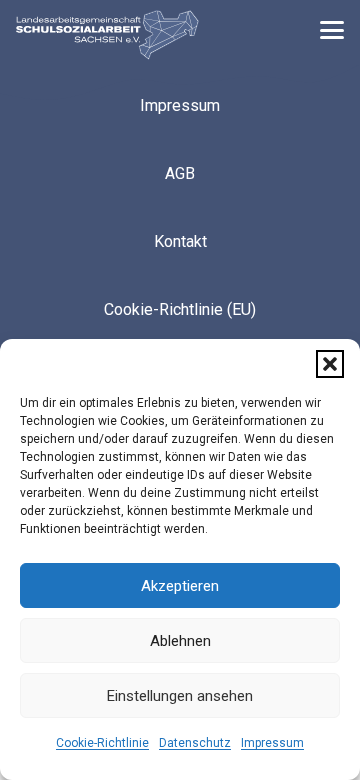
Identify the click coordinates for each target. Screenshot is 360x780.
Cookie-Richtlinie (102, 743)
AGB (180, 173)
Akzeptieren (180, 586)
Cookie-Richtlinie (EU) (180, 309)
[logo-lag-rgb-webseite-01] (107, 35)
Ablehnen (180, 641)
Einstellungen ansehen (180, 696)
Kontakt (180, 241)
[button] (330, 364)
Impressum (272, 743)
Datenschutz (195, 743)
